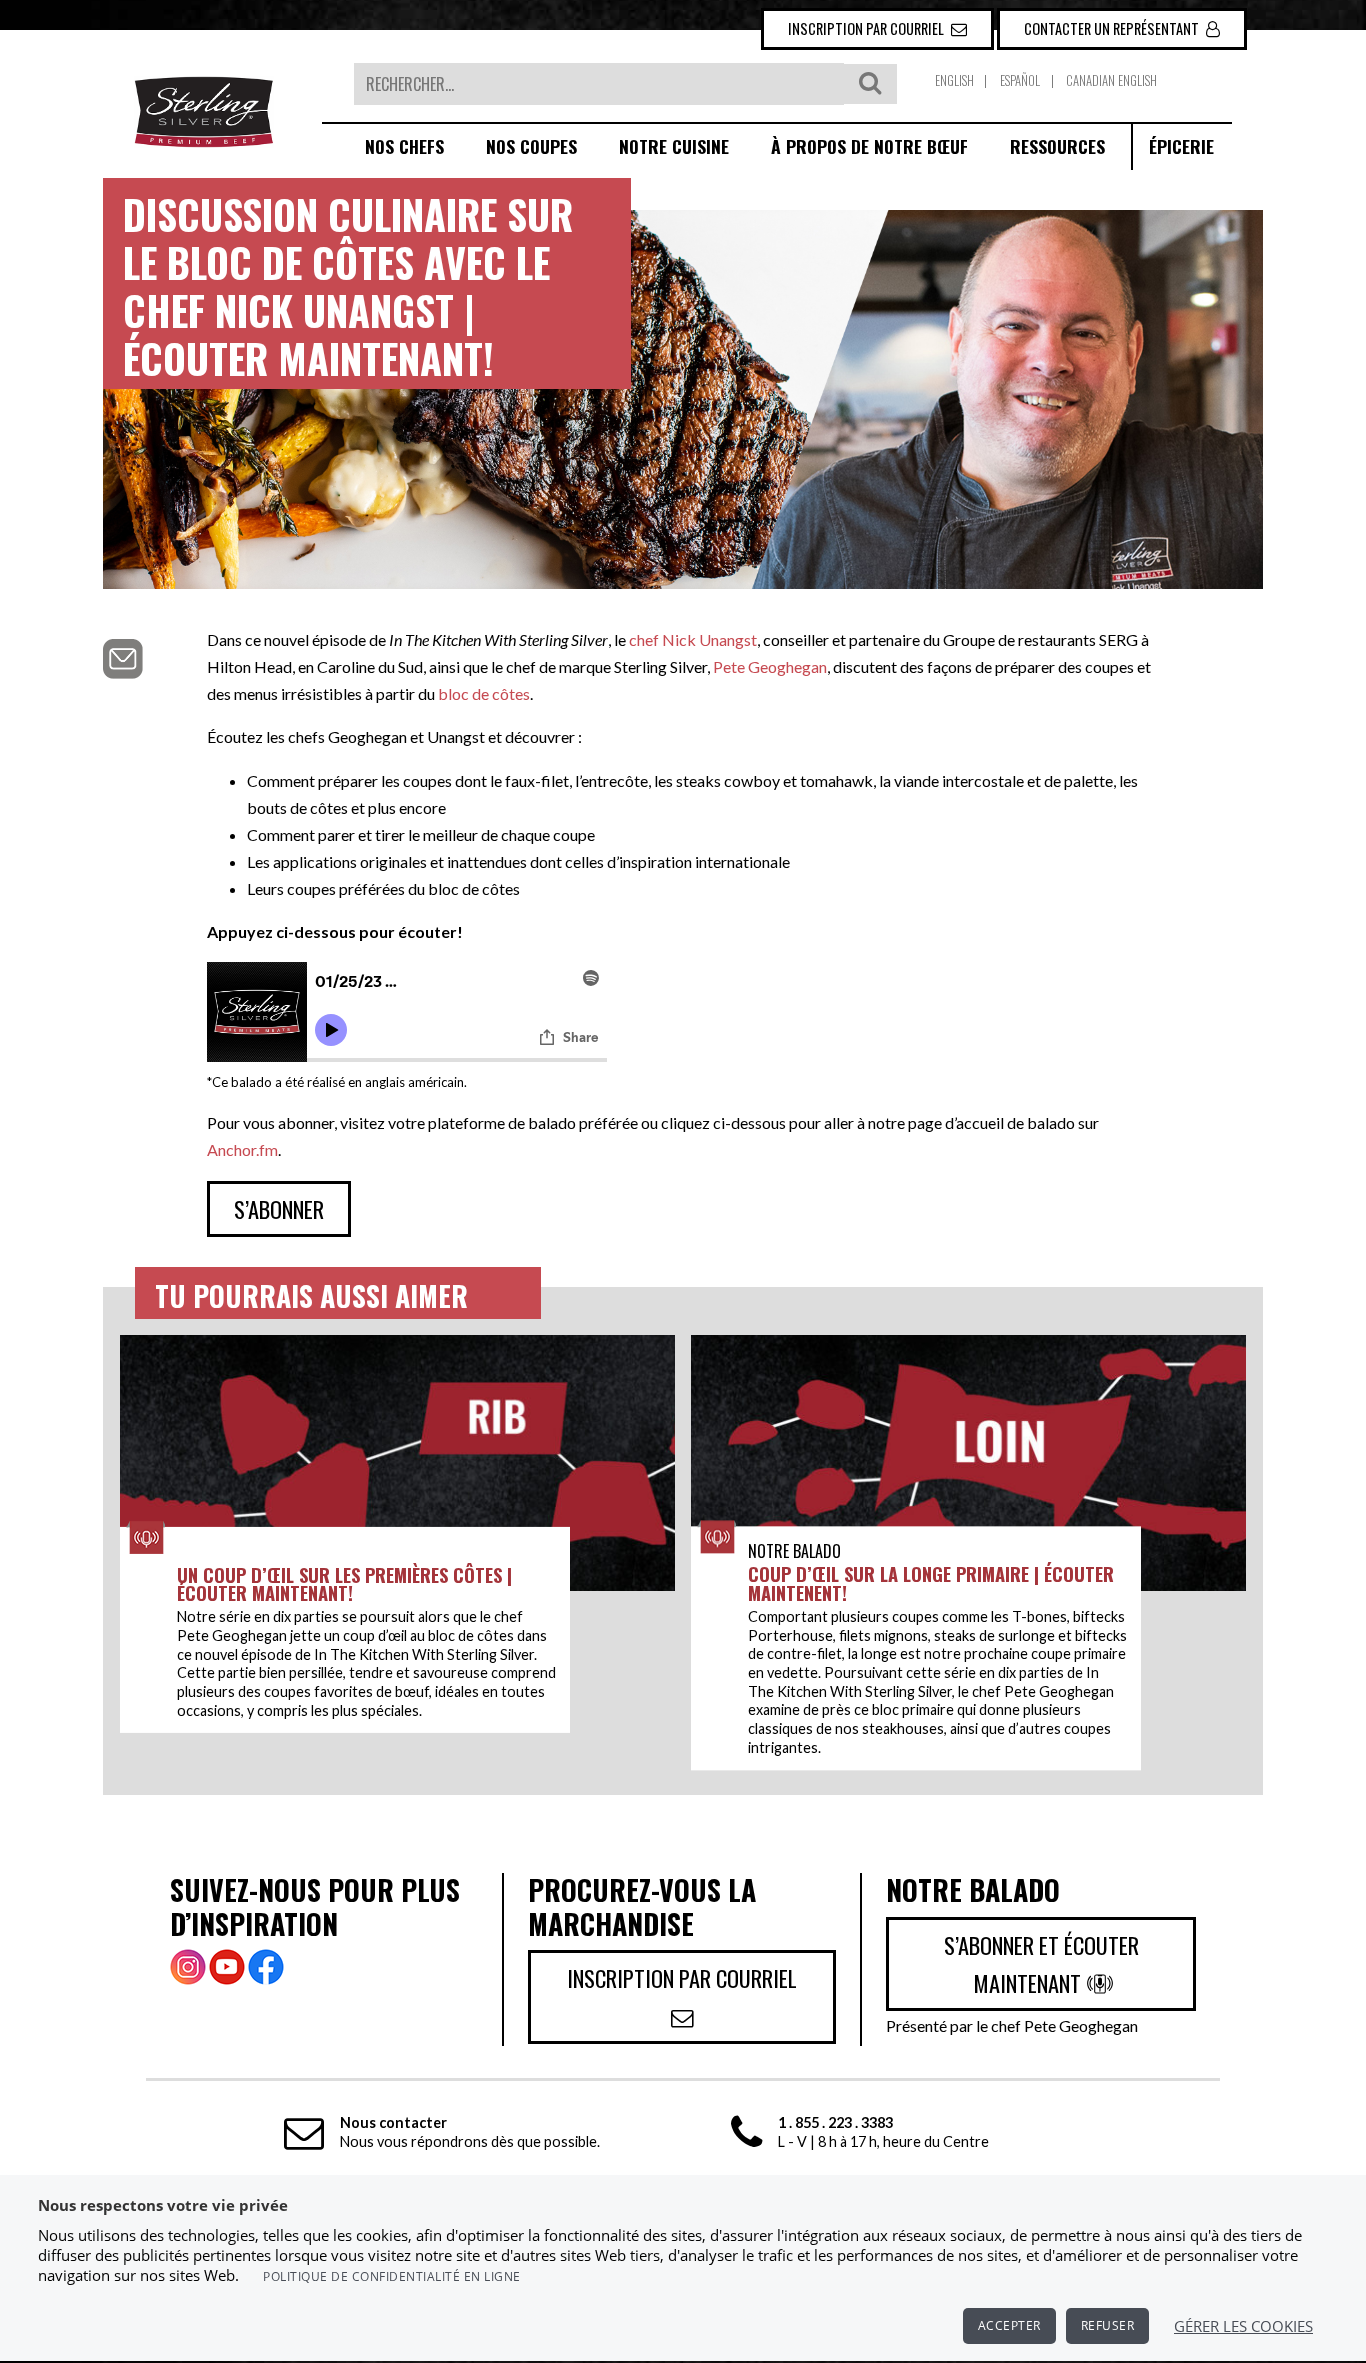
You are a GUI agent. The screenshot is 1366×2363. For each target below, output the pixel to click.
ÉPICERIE (1181, 146)
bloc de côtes (484, 693)
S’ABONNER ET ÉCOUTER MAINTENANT (1041, 1963)
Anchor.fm (242, 1149)
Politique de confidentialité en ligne (392, 2276)
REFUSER (1108, 2325)
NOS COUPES (531, 146)
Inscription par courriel (867, 28)
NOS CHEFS (404, 146)
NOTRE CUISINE (674, 146)
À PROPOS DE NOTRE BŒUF (869, 146)
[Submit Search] (870, 84)
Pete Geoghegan (770, 666)
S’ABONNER (279, 1208)
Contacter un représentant (1113, 28)
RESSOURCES (1057, 146)
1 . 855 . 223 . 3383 (835, 2122)
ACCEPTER (1009, 2325)
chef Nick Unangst (693, 639)
